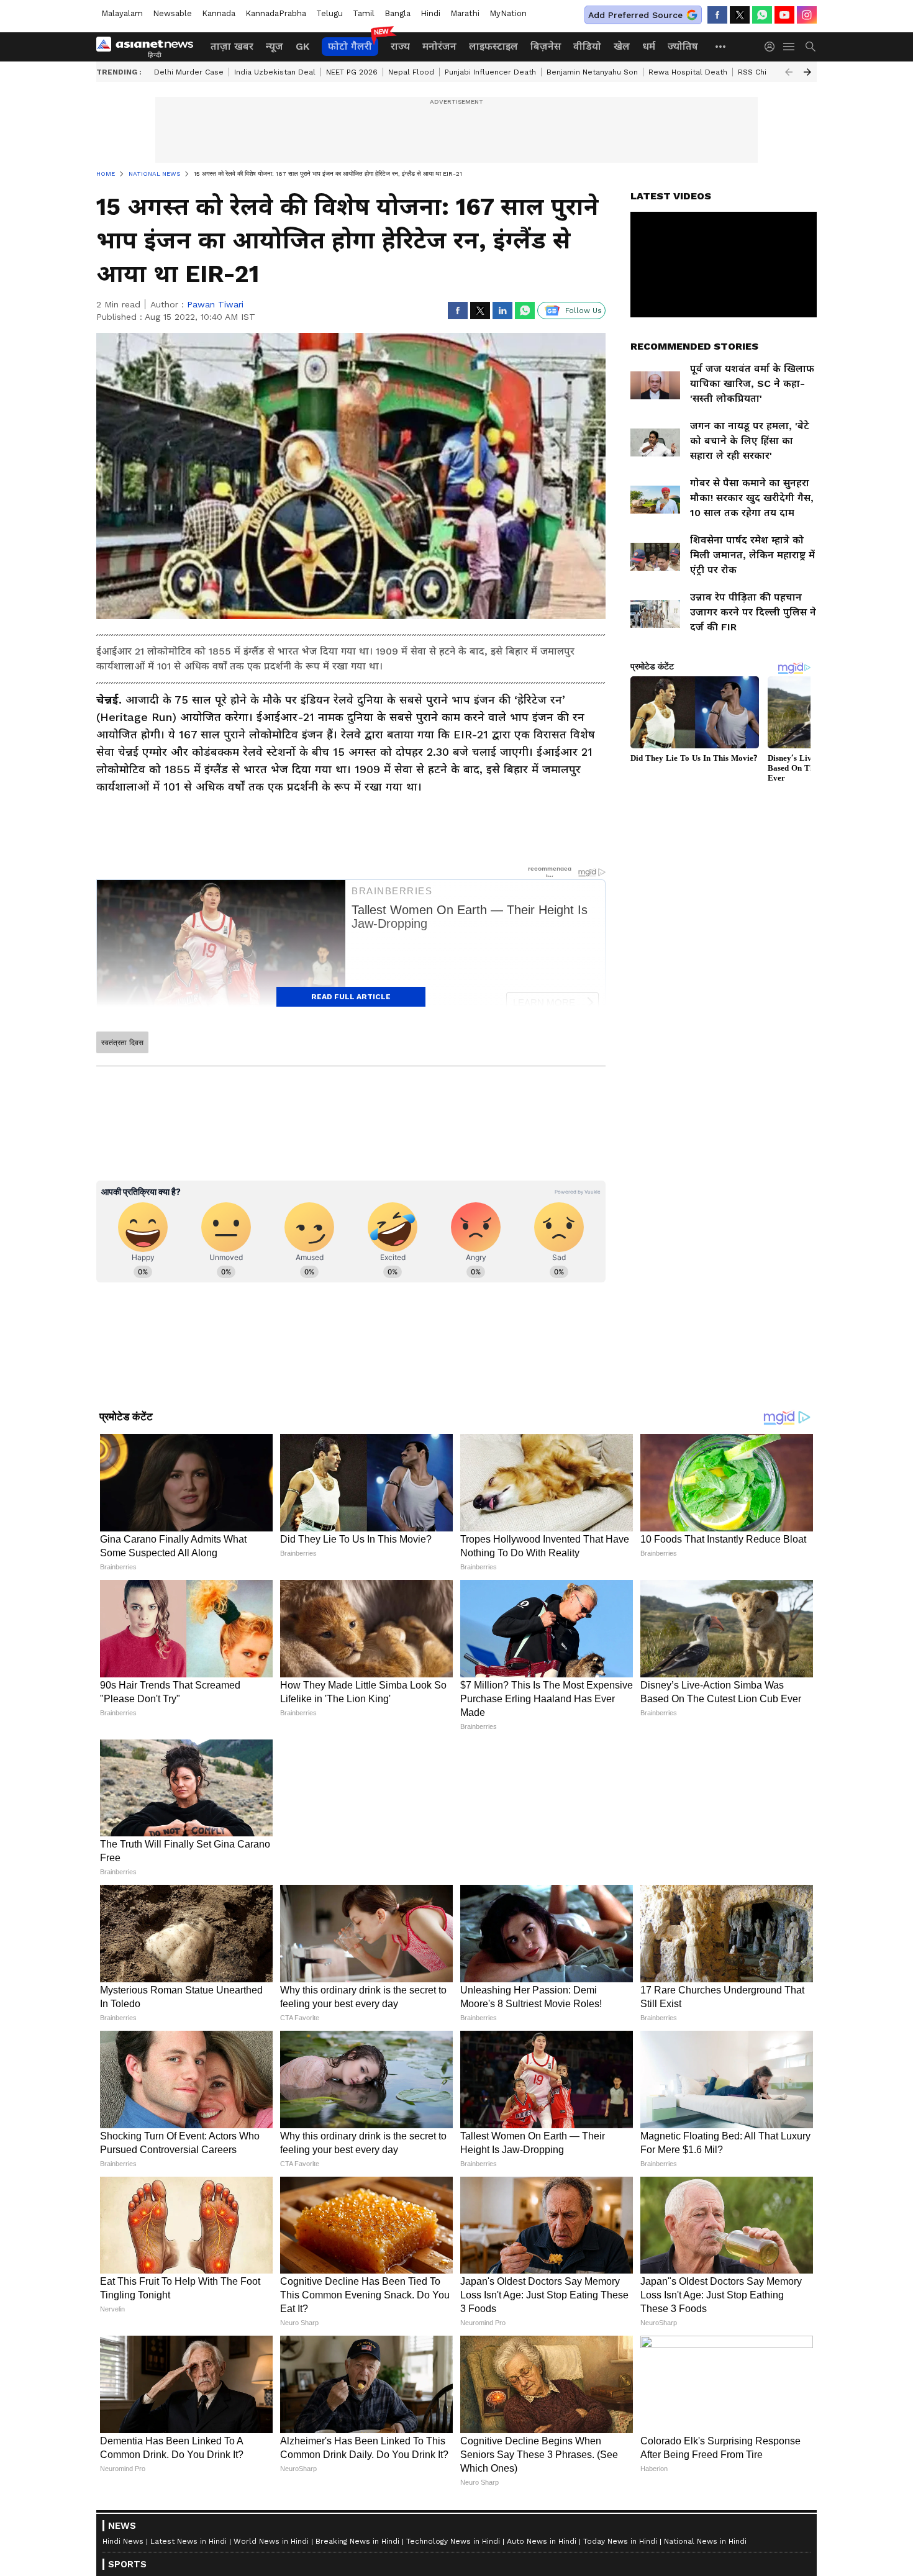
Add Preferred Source (635, 15)
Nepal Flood (411, 72)
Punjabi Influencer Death (490, 72)
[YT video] (784, 15)
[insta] (807, 15)
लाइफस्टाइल (493, 46)
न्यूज (275, 46)
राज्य (400, 46)
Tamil (364, 13)
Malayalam (122, 13)
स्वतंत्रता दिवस (122, 1043)
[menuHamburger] (789, 47)
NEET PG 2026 (352, 72)
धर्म (649, 46)
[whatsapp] (762, 15)
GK (302, 46)
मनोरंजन (439, 46)
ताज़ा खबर (232, 46)
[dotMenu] (721, 46)
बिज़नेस (546, 46)
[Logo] (149, 47)
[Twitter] (740, 15)
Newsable (172, 13)
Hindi (430, 13)
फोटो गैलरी (350, 46)
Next (807, 72)
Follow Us (584, 311)
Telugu (329, 13)
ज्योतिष (683, 46)
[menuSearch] (811, 47)
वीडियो (587, 46)
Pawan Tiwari (215, 304)
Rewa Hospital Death (688, 72)
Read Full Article (351, 997)
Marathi (465, 13)
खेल (622, 46)
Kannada (219, 13)
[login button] (773, 47)
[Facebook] (717, 15)
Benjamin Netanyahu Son (592, 72)
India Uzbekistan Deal (275, 72)
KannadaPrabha (276, 13)
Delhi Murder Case (189, 72)
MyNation (508, 13)
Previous (789, 72)
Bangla (397, 13)
